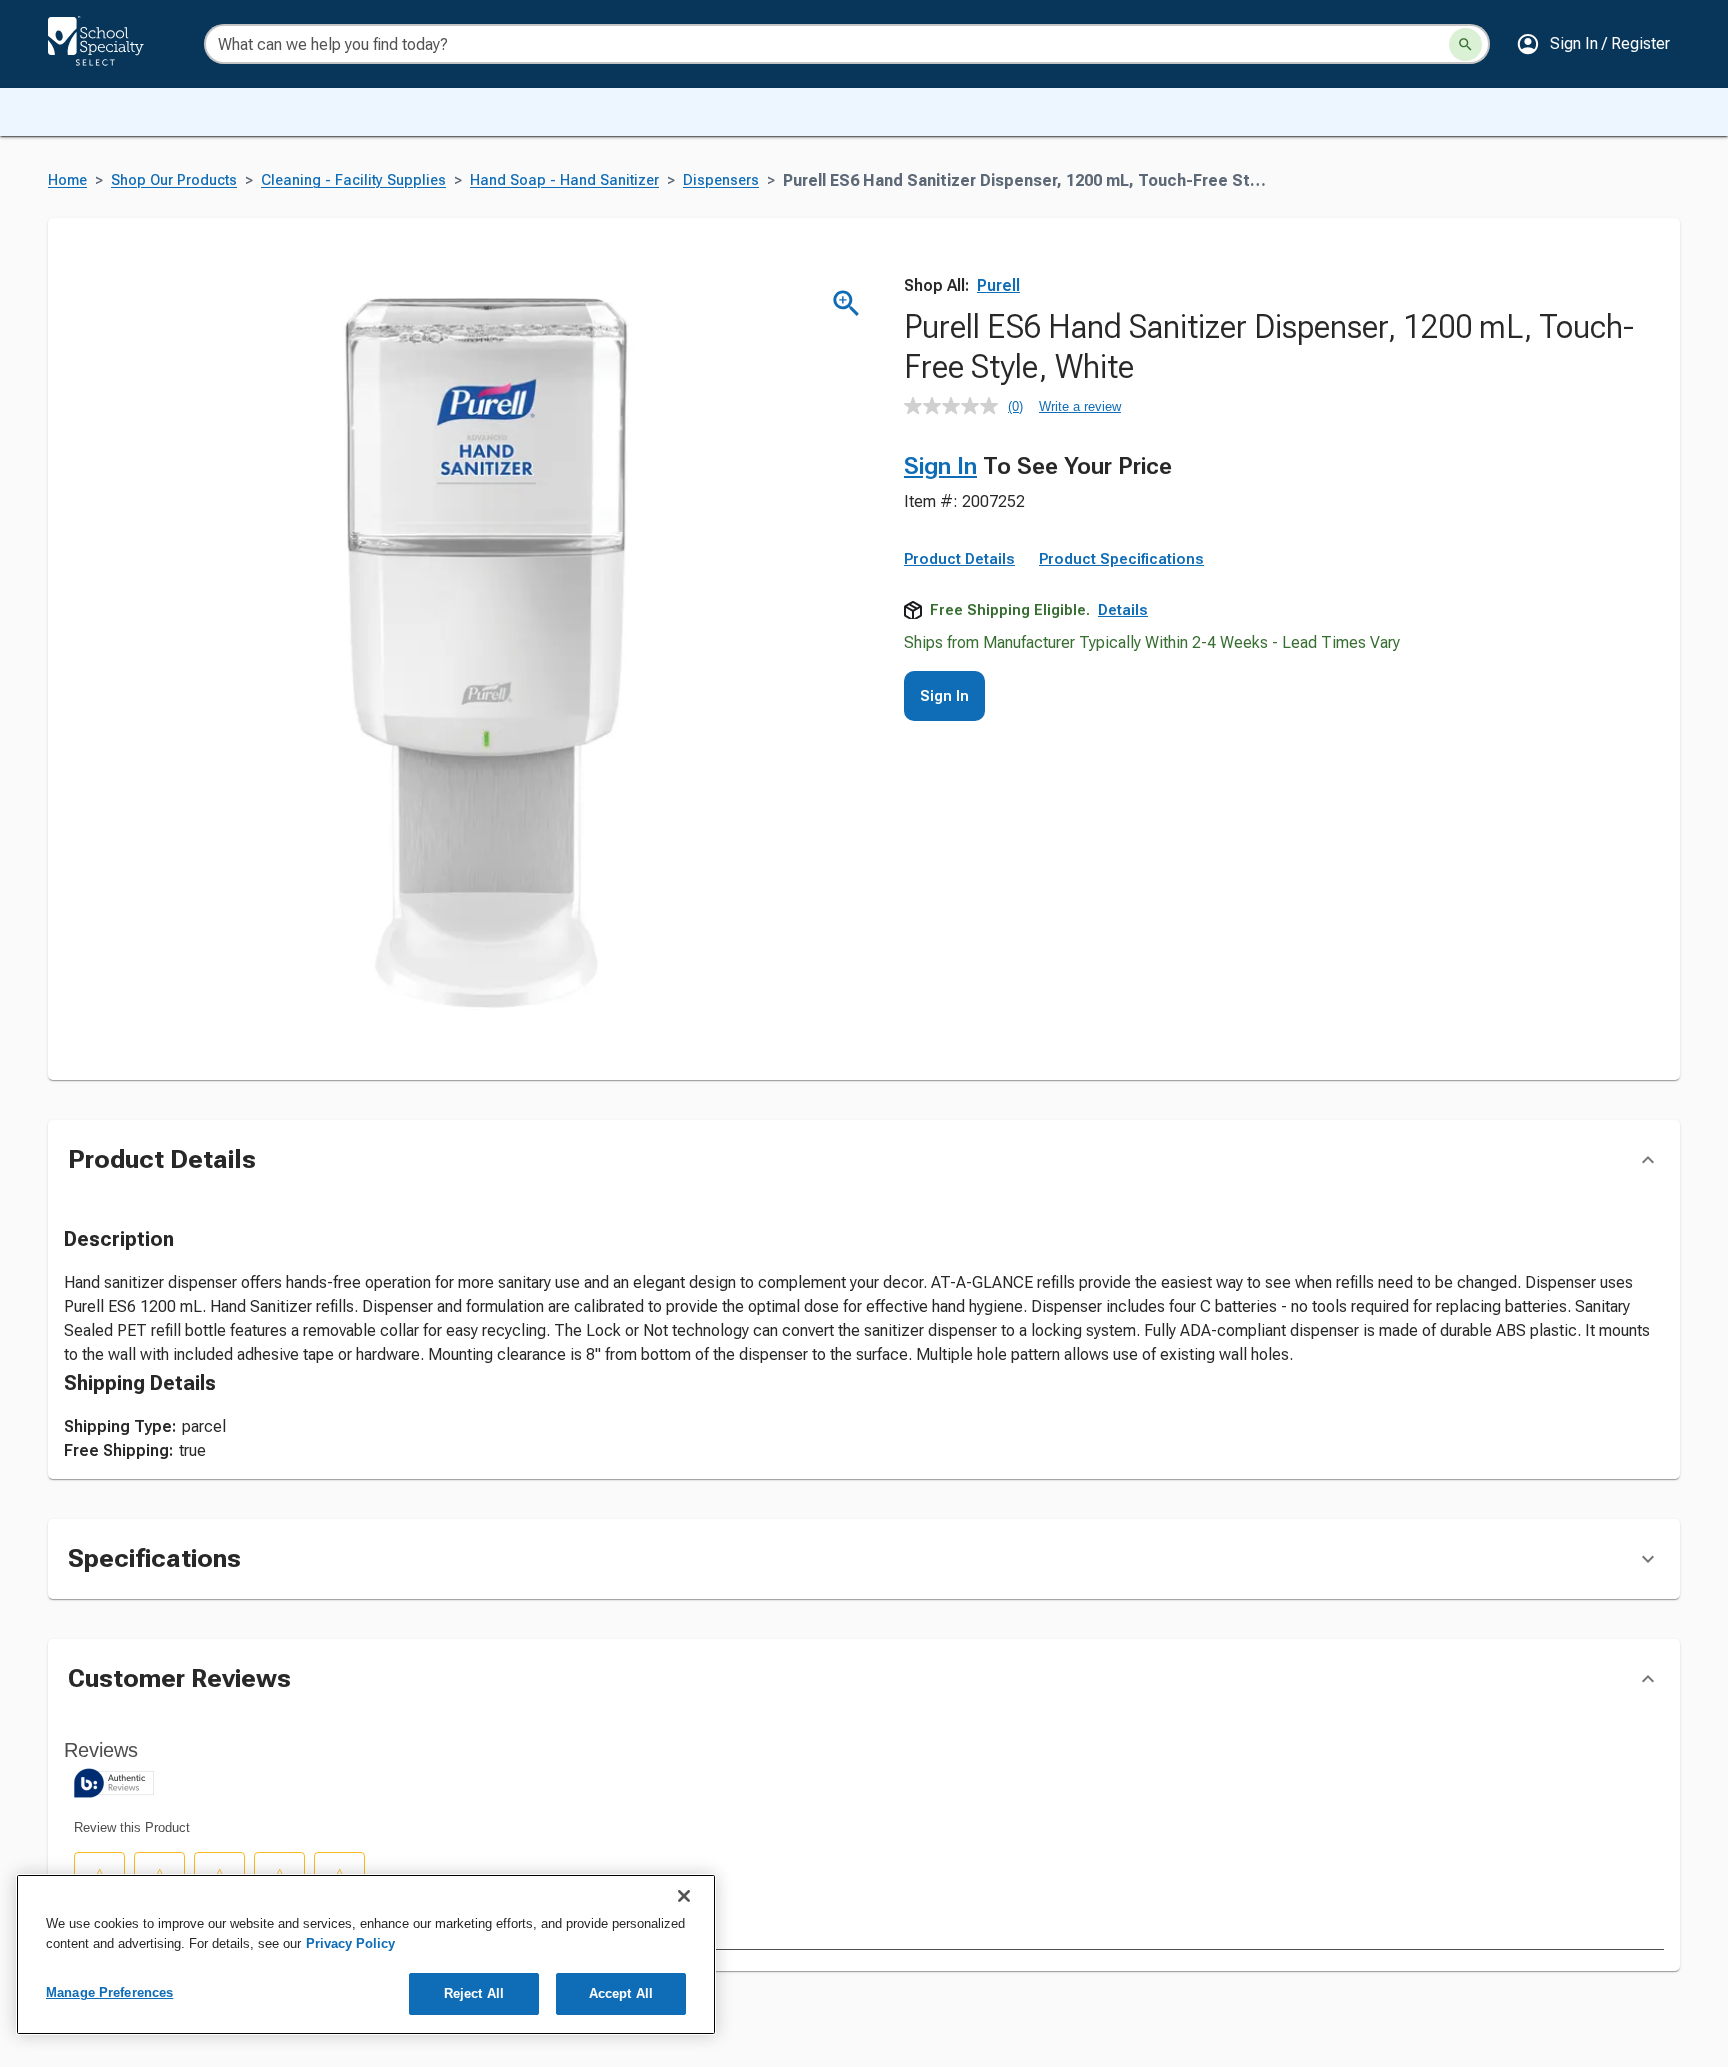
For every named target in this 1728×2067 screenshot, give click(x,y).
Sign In (940, 466)
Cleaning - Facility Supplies (353, 180)
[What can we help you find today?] (1465, 44)
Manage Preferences (109, 1992)
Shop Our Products (174, 180)
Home (67, 180)
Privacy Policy (350, 1943)
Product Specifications (1121, 559)
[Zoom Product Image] (846, 303)
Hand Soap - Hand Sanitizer (564, 180)
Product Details (959, 559)
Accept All (621, 1993)
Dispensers (721, 180)
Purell (998, 285)
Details (1123, 610)
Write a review (1080, 406)
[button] (1593, 44)
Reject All (474, 1993)
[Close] (684, 1896)
